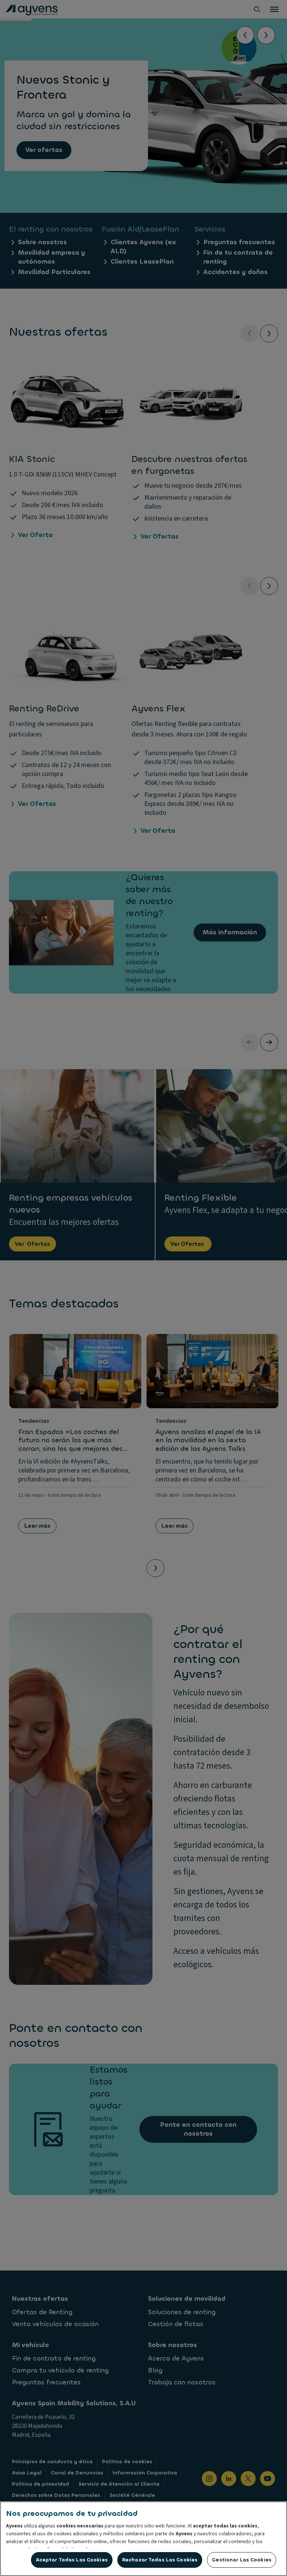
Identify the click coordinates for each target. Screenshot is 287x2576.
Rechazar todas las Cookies (160, 2560)
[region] (143, 2539)
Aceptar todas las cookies (72, 2560)
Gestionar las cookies (242, 2560)
